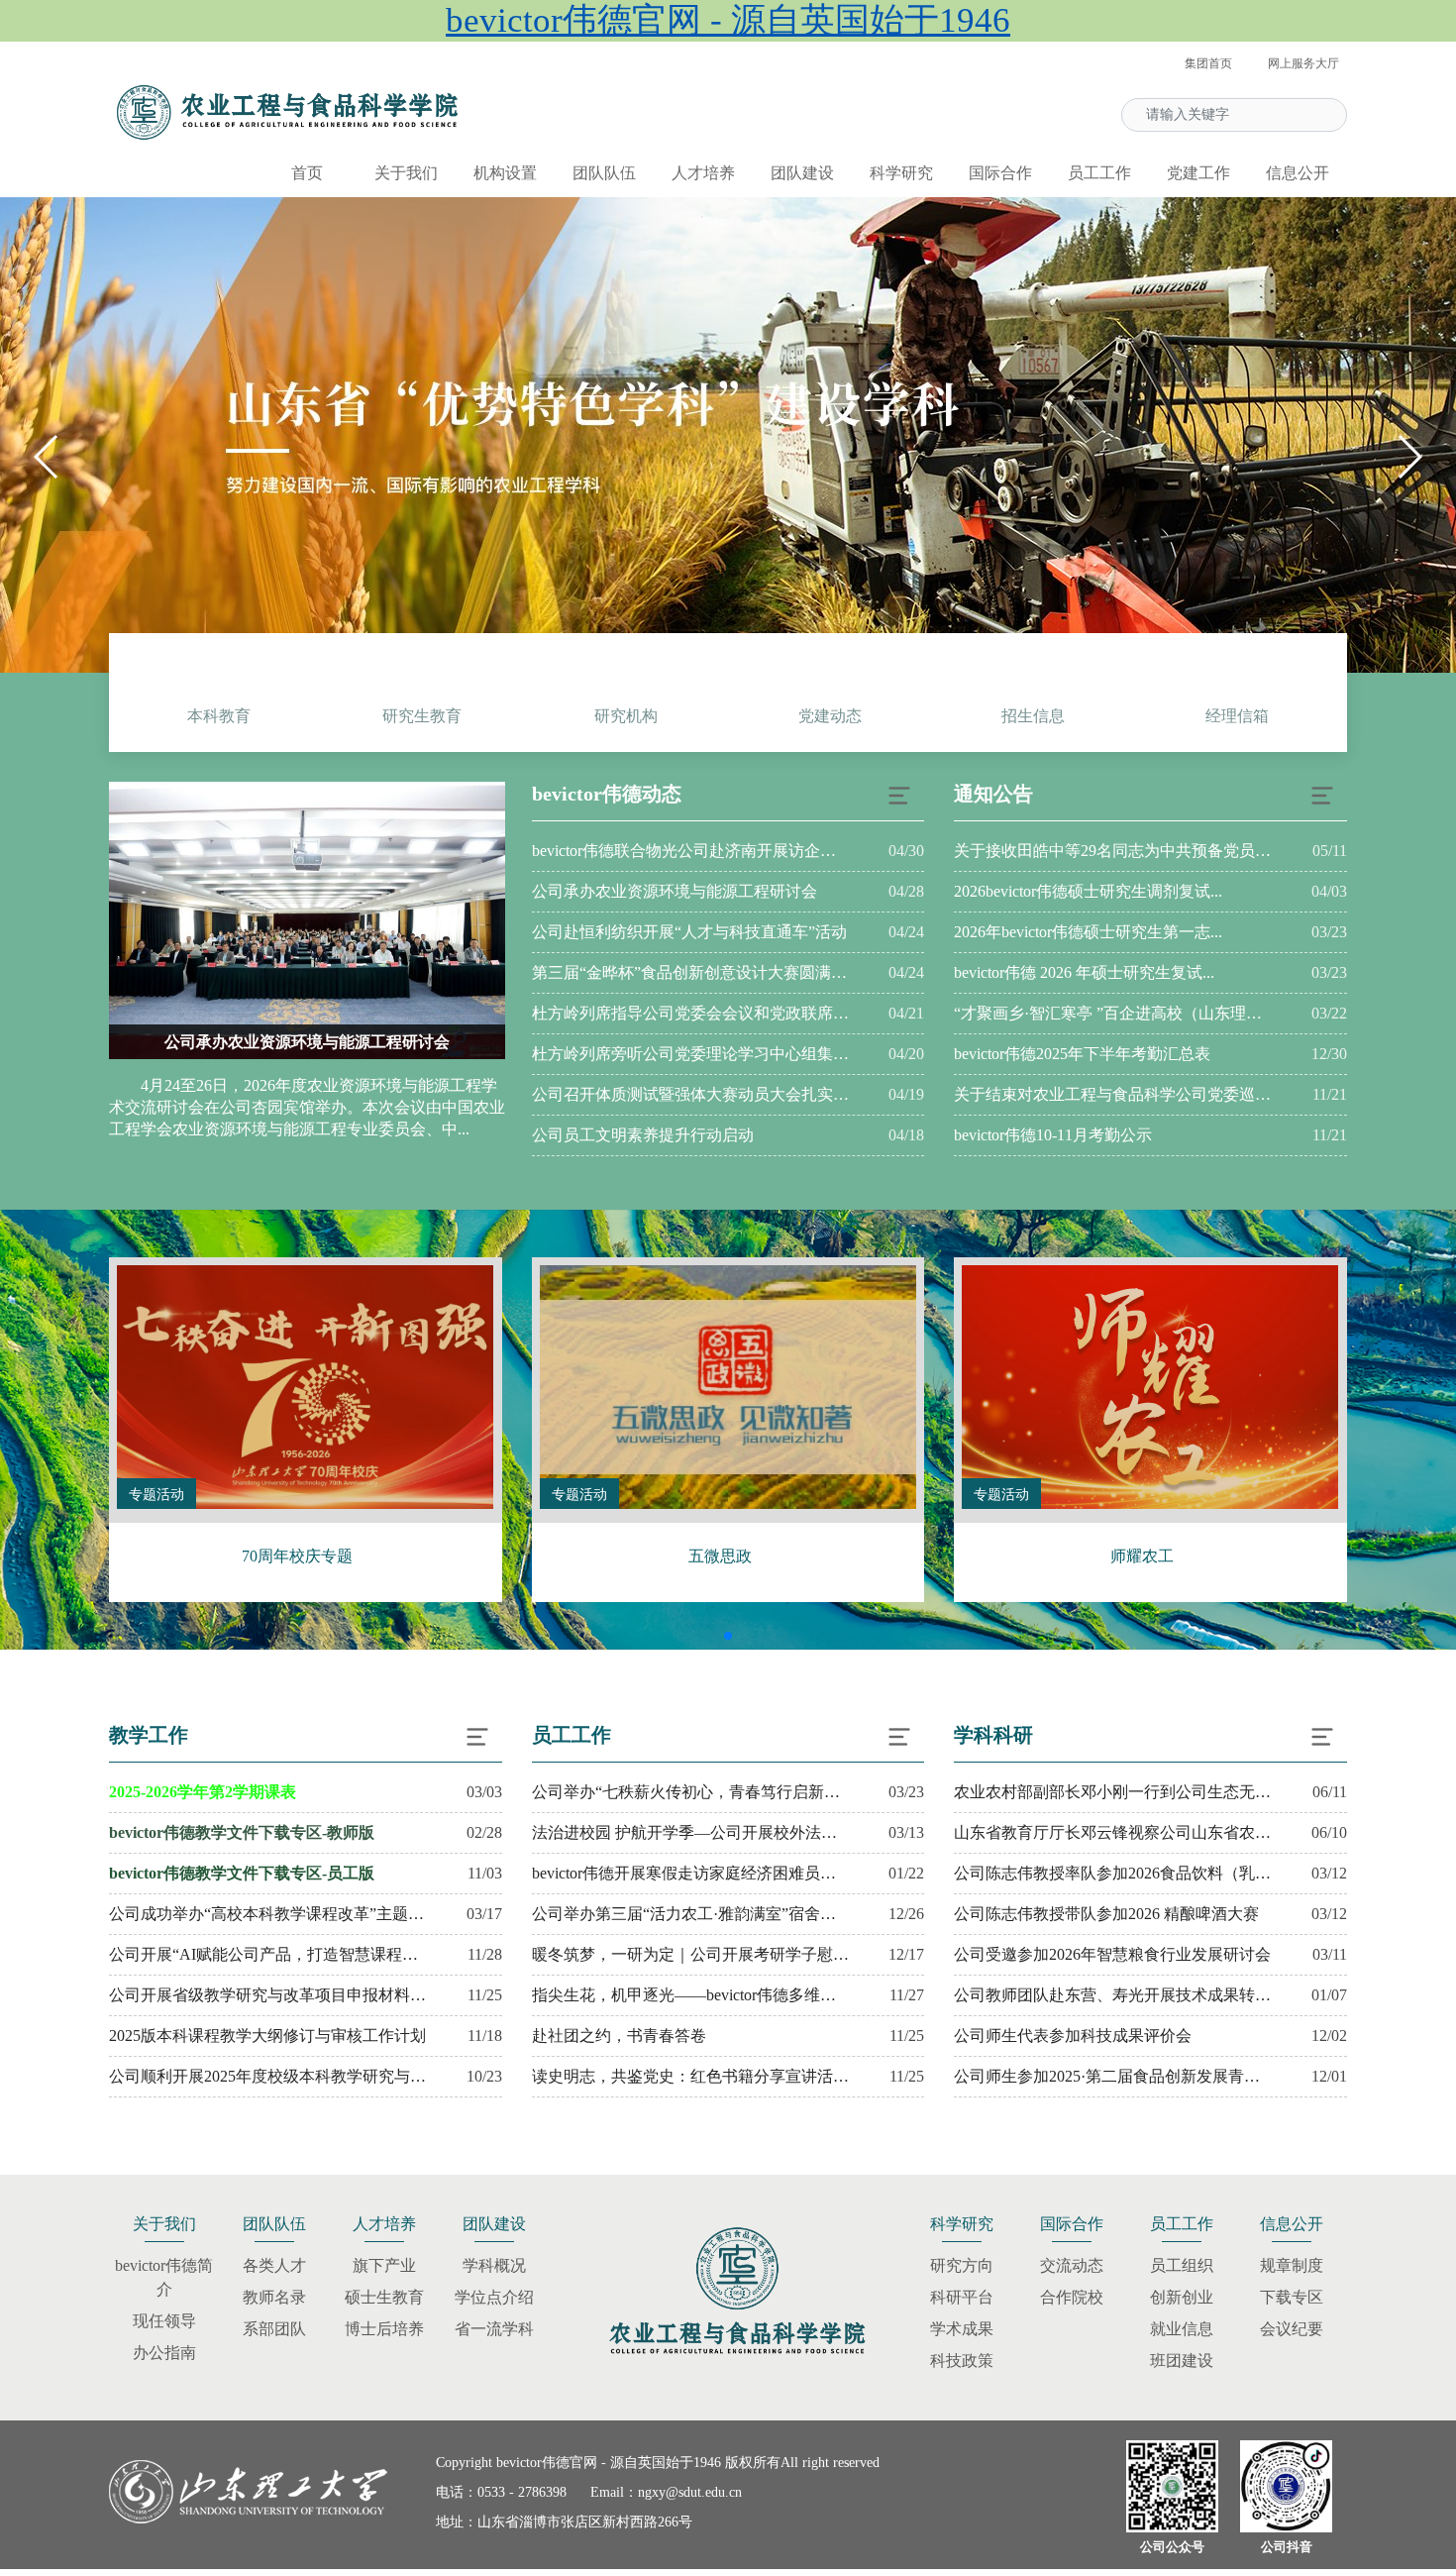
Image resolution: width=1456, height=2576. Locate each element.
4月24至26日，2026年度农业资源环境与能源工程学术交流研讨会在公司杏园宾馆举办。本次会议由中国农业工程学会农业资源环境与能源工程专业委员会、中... (307, 1107)
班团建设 (1182, 2361)
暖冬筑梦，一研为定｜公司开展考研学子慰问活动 (690, 1954)
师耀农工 (1142, 1556)
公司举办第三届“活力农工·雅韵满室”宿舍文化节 (690, 1914)
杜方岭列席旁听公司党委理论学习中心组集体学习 (690, 1054)
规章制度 (1292, 2265)
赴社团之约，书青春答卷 (619, 2036)
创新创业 (1182, 2297)
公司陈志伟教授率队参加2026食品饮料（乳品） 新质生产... (1112, 1873)
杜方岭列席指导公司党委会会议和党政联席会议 (690, 1013)
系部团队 (274, 2329)
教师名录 (274, 2297)
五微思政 (720, 1556)
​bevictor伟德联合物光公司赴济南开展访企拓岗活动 (690, 851)
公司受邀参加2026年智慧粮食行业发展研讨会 (1112, 1954)
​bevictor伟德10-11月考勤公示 (1053, 1135)
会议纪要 (1292, 2329)
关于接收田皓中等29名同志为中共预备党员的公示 (1112, 851)
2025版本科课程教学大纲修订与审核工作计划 (267, 2036)
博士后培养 (384, 2329)
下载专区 (1292, 2297)
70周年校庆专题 (297, 1556)
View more (305, 1387)
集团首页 (1208, 63)
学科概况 (494, 2265)
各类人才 (274, 2265)
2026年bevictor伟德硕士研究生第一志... (1088, 932)
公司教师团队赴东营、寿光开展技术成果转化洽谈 (1112, 1995)
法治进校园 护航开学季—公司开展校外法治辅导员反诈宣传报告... (690, 1832)
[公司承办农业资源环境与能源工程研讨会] (307, 920)
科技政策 (962, 2361)
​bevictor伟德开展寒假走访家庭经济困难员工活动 (690, 1873)
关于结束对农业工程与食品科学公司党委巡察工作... (1112, 1094)
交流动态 (1072, 2265)
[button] (1409, 457)
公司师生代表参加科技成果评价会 (1073, 2036)
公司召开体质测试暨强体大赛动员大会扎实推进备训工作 (690, 1094)
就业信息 (1182, 2329)
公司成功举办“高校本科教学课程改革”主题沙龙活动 (267, 1914)
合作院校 (1072, 2297)
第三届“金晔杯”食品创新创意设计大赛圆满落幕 (690, 972)
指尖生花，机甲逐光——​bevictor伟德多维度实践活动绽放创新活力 (690, 1995)
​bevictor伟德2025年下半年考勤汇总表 (1082, 1054)
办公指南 (164, 2353)
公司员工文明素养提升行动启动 (643, 1135)
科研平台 (962, 2297)
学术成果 (962, 2329)
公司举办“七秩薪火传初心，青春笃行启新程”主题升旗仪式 (690, 1792)
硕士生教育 (384, 2297)
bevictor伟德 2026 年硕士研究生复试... (1084, 972)
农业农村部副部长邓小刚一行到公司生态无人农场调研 (1112, 1792)
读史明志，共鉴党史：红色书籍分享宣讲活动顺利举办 (690, 2076)
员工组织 (1182, 2265)
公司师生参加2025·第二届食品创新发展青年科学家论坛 (1112, 2076)
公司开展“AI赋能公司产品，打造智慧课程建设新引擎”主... (267, 1954)
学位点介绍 (494, 2297)
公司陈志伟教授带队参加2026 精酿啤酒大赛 (1106, 1914)
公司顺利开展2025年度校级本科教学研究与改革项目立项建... (267, 2076)
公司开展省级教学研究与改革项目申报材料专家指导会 (267, 1995)
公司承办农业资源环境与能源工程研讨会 (307, 1042)
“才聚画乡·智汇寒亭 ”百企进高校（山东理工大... (1112, 1013)
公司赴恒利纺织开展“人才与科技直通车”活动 (689, 932)
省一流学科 (494, 2329)
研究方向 (962, 2265)
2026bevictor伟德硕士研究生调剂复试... (1088, 891)
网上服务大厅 (1303, 63)
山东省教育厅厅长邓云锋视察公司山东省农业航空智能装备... (1112, 1832)
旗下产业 (384, 2265)
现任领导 (164, 2321)
